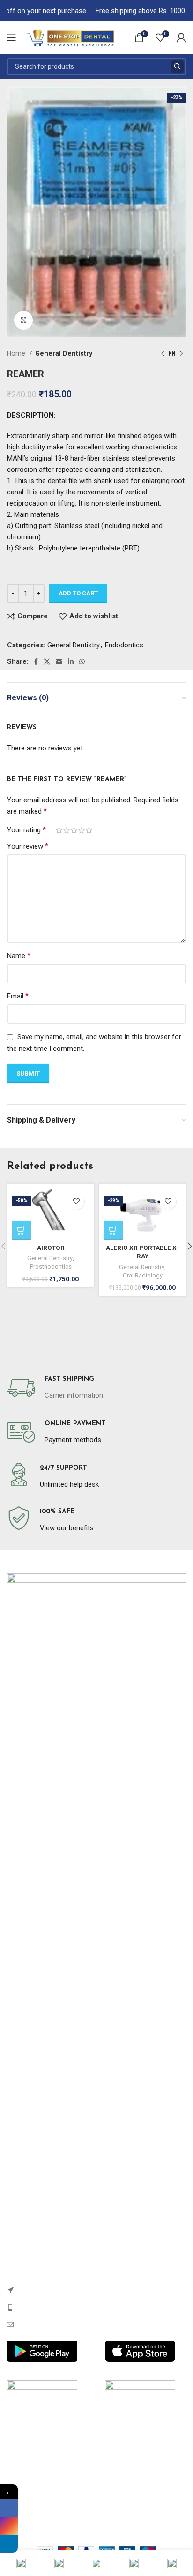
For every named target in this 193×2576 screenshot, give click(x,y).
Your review (28, 846)
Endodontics (124, 645)
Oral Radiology (143, 1275)
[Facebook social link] (36, 661)
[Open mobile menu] (12, 37)
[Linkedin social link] (71, 661)
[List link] (96, 2290)
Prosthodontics (51, 1266)
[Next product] (181, 354)
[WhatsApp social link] (82, 661)
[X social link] (47, 661)
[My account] (181, 37)
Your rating (26, 830)
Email (18, 996)
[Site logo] (70, 37)
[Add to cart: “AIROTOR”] (22, 1230)
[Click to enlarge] (23, 320)
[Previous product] (163, 354)
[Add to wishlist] (76, 1201)
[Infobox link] (55, 1388)
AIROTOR (51, 1248)
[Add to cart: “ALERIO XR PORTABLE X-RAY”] (113, 1230)
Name (19, 956)
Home (17, 353)
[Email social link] (59, 661)
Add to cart (78, 593)
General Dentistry (64, 353)
